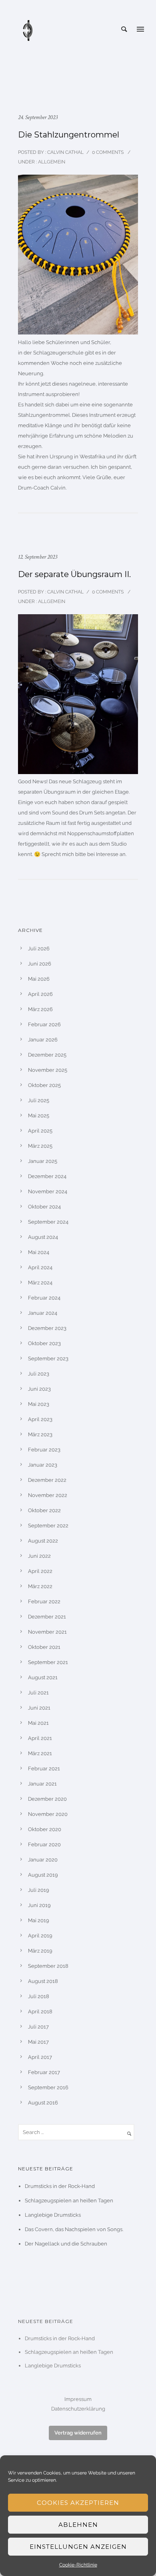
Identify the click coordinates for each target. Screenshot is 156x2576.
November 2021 (47, 1632)
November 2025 (48, 1070)
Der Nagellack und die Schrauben (66, 2244)
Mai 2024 (39, 1252)
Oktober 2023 (44, 1343)
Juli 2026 (39, 949)
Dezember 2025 (47, 1055)
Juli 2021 (38, 1693)
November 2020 (48, 1814)
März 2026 (40, 1009)
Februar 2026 (44, 1024)
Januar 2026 (43, 1040)
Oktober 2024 (44, 1207)
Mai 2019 (39, 1920)
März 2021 (40, 1753)
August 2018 (43, 1981)
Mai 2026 (39, 979)
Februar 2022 (44, 1602)
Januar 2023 (43, 1465)
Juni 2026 (40, 964)
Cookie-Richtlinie (78, 2565)
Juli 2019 (39, 1890)
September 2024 (48, 1222)
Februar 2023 (44, 1450)
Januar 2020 (43, 1860)
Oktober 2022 (44, 1510)
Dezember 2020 (47, 1799)
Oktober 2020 (45, 1829)
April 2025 (40, 1131)
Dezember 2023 (47, 1328)
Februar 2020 (44, 1844)
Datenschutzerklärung (78, 2409)
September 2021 (48, 1662)
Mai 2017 (38, 2042)
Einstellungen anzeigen (78, 2547)
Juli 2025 (39, 1100)
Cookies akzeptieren (78, 2503)
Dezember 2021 (47, 1617)
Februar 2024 (44, 1298)
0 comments (108, 152)
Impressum (78, 2399)
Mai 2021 (38, 1723)
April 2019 (40, 1936)
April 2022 (40, 1571)
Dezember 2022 (47, 1480)
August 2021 (43, 1677)
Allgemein (51, 162)
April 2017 (40, 2057)
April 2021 (40, 1738)
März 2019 (40, 1951)
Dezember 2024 (47, 1176)
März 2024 (40, 1283)
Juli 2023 (39, 1374)
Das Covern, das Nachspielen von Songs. (74, 2229)
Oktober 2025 (44, 1085)
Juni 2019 (39, 1905)
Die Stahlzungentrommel (69, 135)
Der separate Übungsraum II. (74, 574)
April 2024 (40, 1267)
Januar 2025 (43, 1161)
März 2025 (40, 1146)
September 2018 (48, 1966)
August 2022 (43, 1541)
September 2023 (48, 1359)
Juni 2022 (39, 1556)
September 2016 (48, 2087)
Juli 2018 (39, 1996)
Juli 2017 (38, 2027)
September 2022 (48, 1526)
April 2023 (40, 1419)
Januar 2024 (43, 1313)
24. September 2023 (38, 117)
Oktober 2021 (44, 1647)
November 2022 (48, 1495)
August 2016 (43, 2103)
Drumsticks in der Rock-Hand (60, 2186)
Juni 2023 (39, 1389)
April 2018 (40, 2012)
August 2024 (43, 1237)
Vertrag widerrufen (78, 2433)
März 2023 (40, 1434)
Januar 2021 (42, 1784)
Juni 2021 (39, 1708)
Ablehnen (78, 2525)
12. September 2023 (38, 557)
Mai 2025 (39, 1116)
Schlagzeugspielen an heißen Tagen (69, 2201)
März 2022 (40, 1586)
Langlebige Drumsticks (53, 2215)
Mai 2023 (39, 1404)
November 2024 (48, 1191)
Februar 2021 (44, 1769)
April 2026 (40, 994)
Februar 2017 (44, 2072)
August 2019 (43, 1875)
